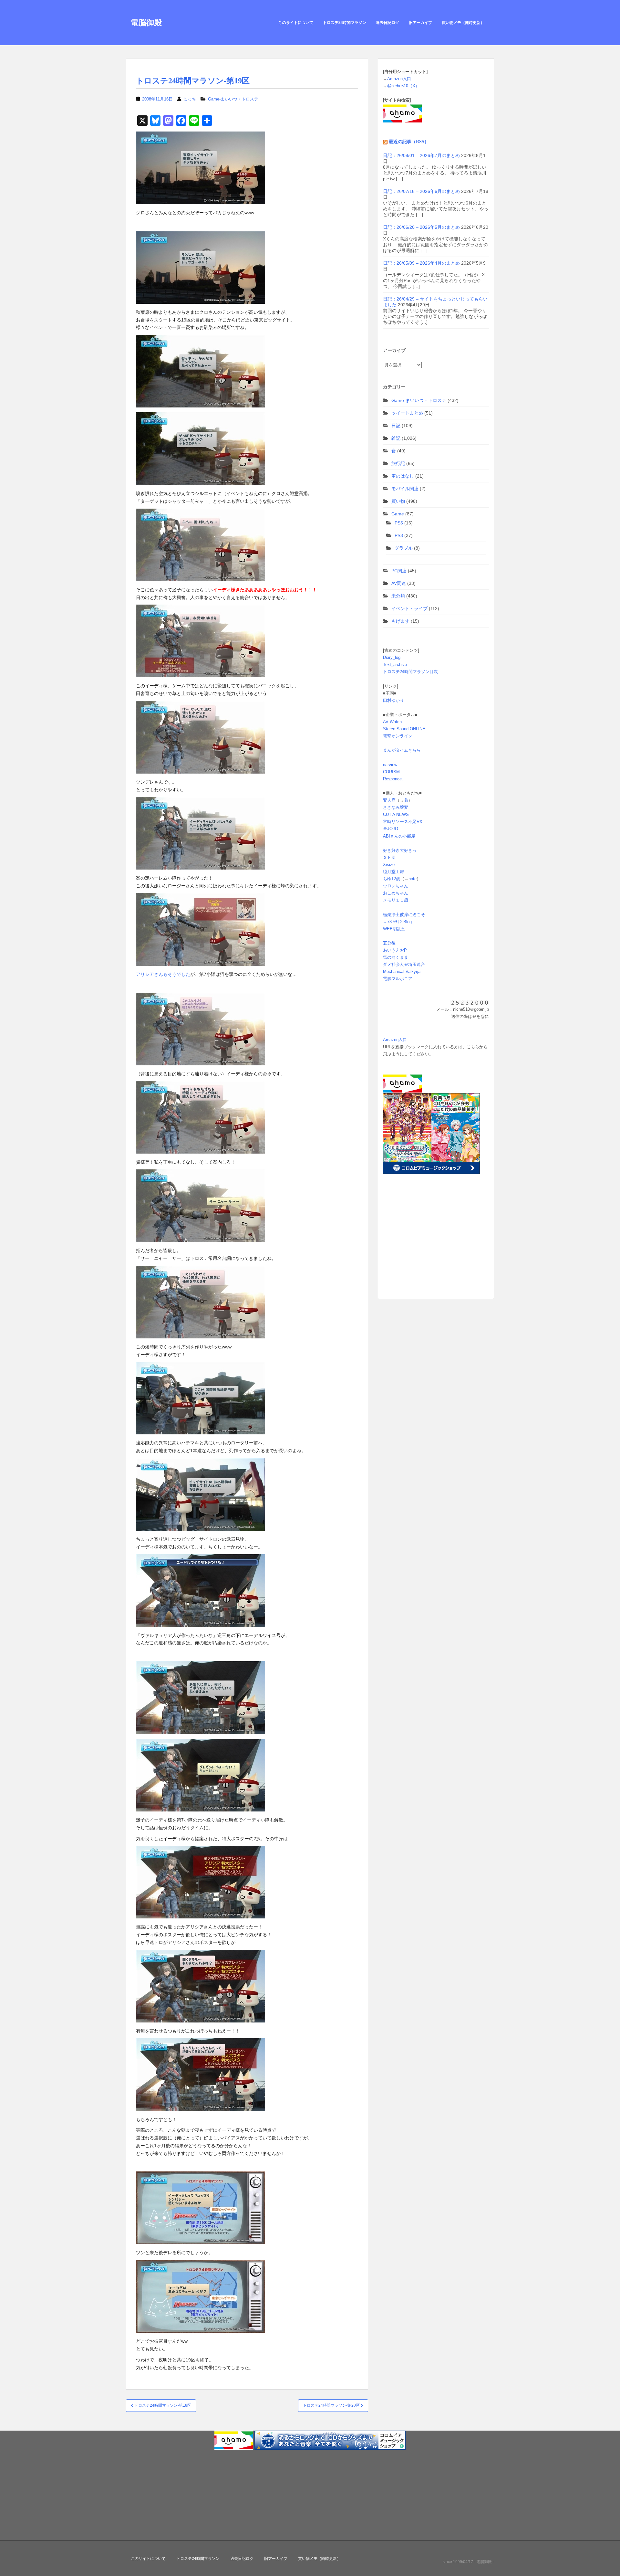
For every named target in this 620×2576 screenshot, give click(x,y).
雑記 (396, 438)
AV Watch (392, 722)
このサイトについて (296, 23)
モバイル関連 (405, 489)
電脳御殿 (146, 22)
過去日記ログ (387, 23)
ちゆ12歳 (392, 879)
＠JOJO (391, 829)
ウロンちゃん (396, 886)
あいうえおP (395, 950)
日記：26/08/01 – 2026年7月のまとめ (421, 155)
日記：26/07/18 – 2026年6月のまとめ (421, 191)
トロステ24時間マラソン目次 (410, 672)
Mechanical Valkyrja (402, 971)
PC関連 (399, 571)
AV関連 (399, 583)
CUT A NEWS (396, 814)
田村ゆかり (393, 700)
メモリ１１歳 (396, 900)
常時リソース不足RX (403, 822)
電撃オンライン (398, 736)
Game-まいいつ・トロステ (233, 99)
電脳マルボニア (398, 979)
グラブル (404, 548)
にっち (190, 99)
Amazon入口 (399, 79)
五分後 (389, 943)
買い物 (398, 501)
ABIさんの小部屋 (399, 836)
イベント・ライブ (409, 608)
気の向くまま (396, 957)
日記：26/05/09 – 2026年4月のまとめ (421, 263)
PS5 (399, 523)
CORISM (391, 772)
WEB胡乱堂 (394, 929)
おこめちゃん (396, 893)
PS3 (399, 535)
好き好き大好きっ (400, 850)
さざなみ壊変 (396, 807)
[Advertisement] (423, 1247)
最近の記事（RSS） (409, 142)
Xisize (389, 865)
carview (390, 765)
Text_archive (395, 665)
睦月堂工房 (393, 872)
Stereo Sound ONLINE (404, 729)
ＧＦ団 (389, 857)
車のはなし (403, 476)
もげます (400, 621)
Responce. (393, 779)
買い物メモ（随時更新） (463, 23)
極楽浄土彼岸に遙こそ (404, 915)
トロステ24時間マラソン (345, 23)
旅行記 (398, 463)
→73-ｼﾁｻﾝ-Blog (397, 922)
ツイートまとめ (407, 413)
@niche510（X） (403, 86)
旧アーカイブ (420, 23)
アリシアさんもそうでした (163, 974)
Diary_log (392, 657)
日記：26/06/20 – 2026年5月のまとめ (421, 227)
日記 (396, 426)
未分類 (398, 596)
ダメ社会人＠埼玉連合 (404, 964)
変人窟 (389, 800)
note (413, 879)
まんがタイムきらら (402, 750)
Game (398, 514)
